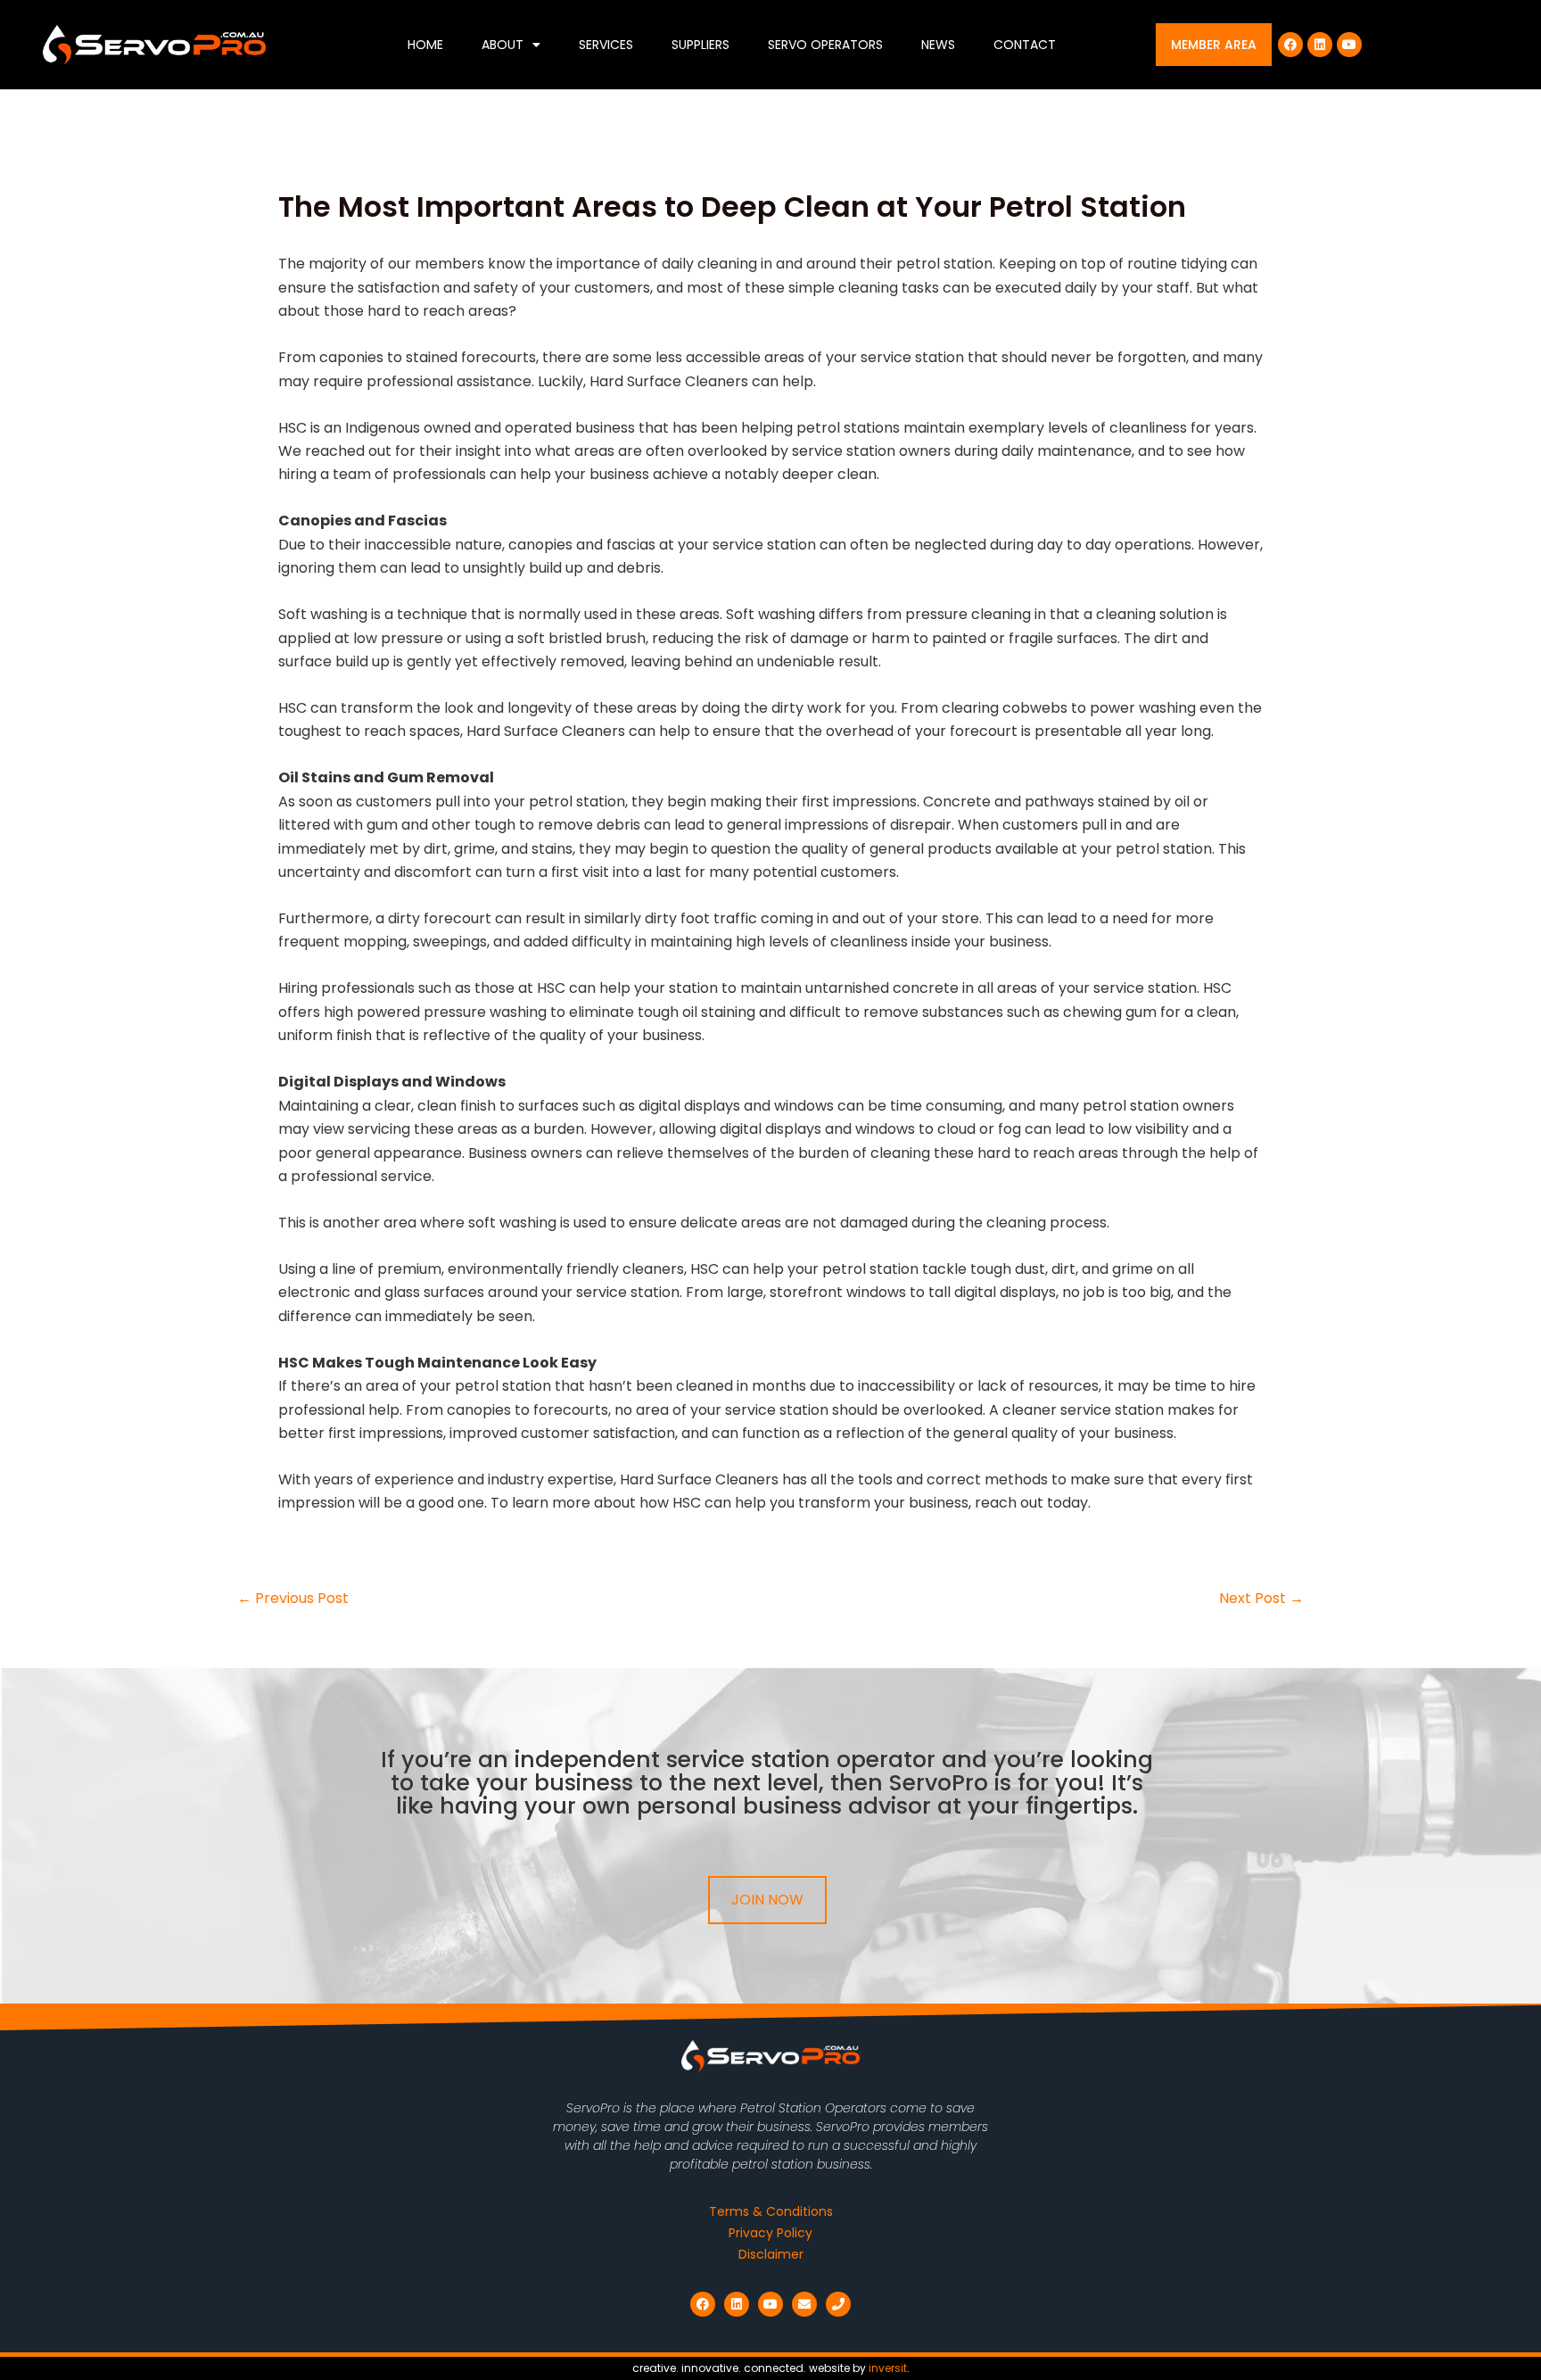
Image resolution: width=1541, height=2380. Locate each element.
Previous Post (293, 1599)
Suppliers (700, 45)
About (503, 45)
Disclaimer (771, 2254)
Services (606, 45)
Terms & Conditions (771, 2211)
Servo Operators (825, 45)
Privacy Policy (770, 2233)
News (938, 45)
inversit (888, 2368)
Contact (1025, 45)
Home (425, 45)
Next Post (1261, 1599)
